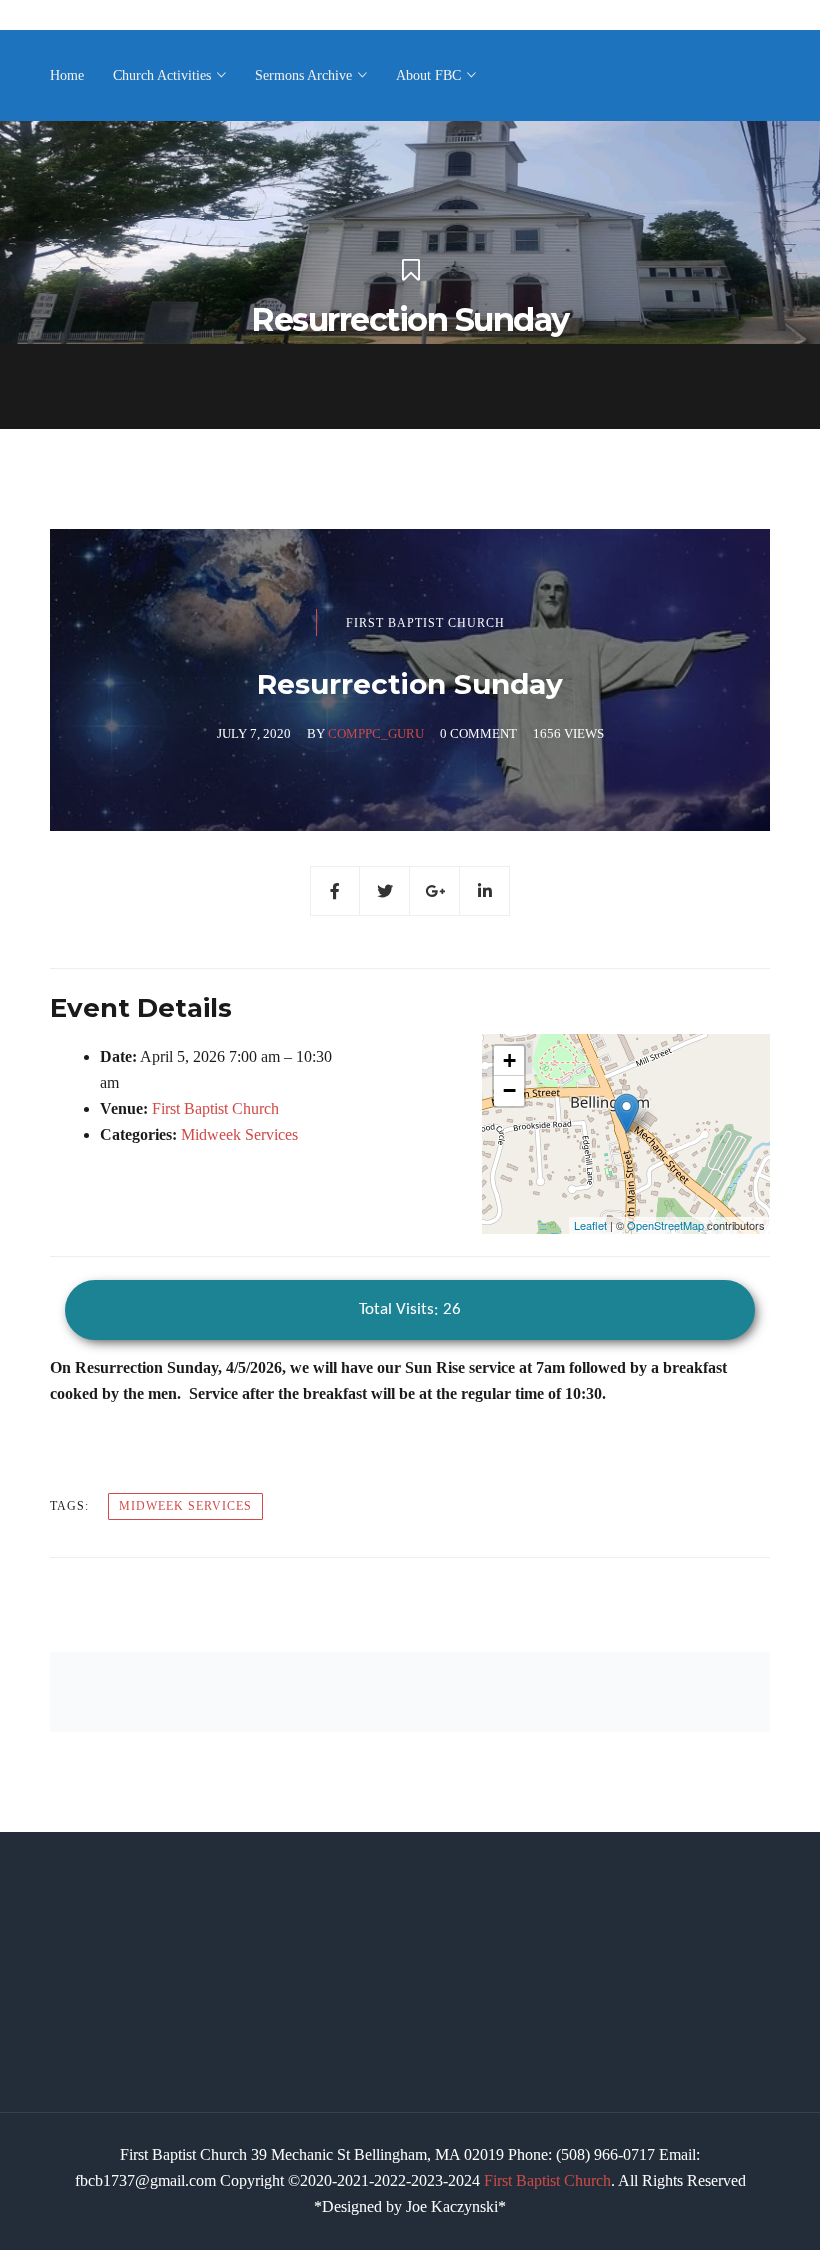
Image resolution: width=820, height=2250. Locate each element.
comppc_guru (376, 733)
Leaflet (590, 1225)
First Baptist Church (425, 623)
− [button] (509, 1090)
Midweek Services (239, 1134)
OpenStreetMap (665, 1225)
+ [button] (509, 1060)
